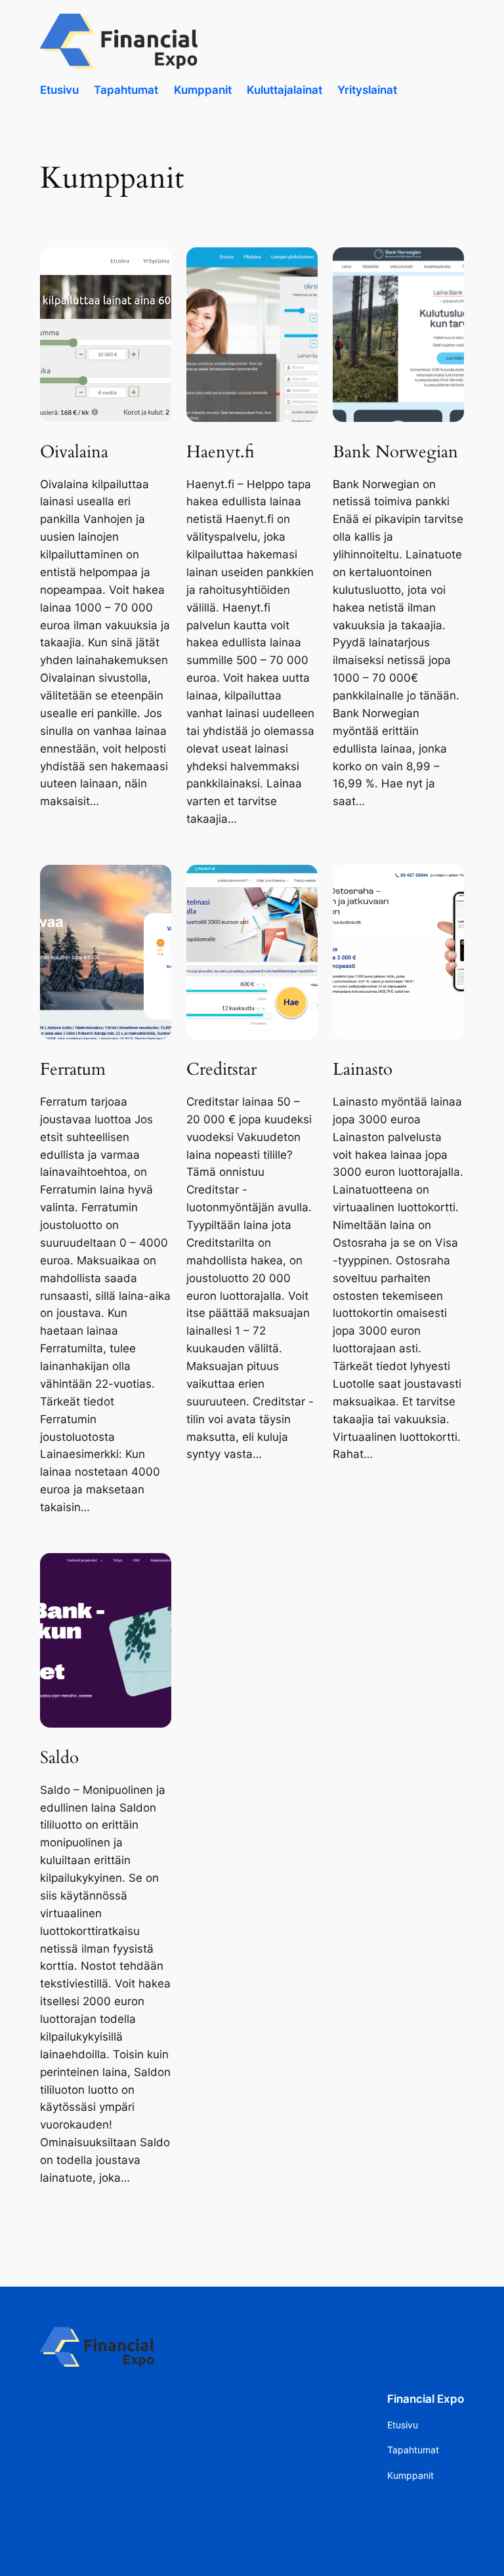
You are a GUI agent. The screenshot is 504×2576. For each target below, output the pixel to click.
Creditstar (221, 1070)
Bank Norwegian (395, 452)
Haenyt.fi (220, 452)
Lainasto (363, 1070)
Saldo (59, 1758)
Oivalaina (74, 452)
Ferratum (73, 1070)
